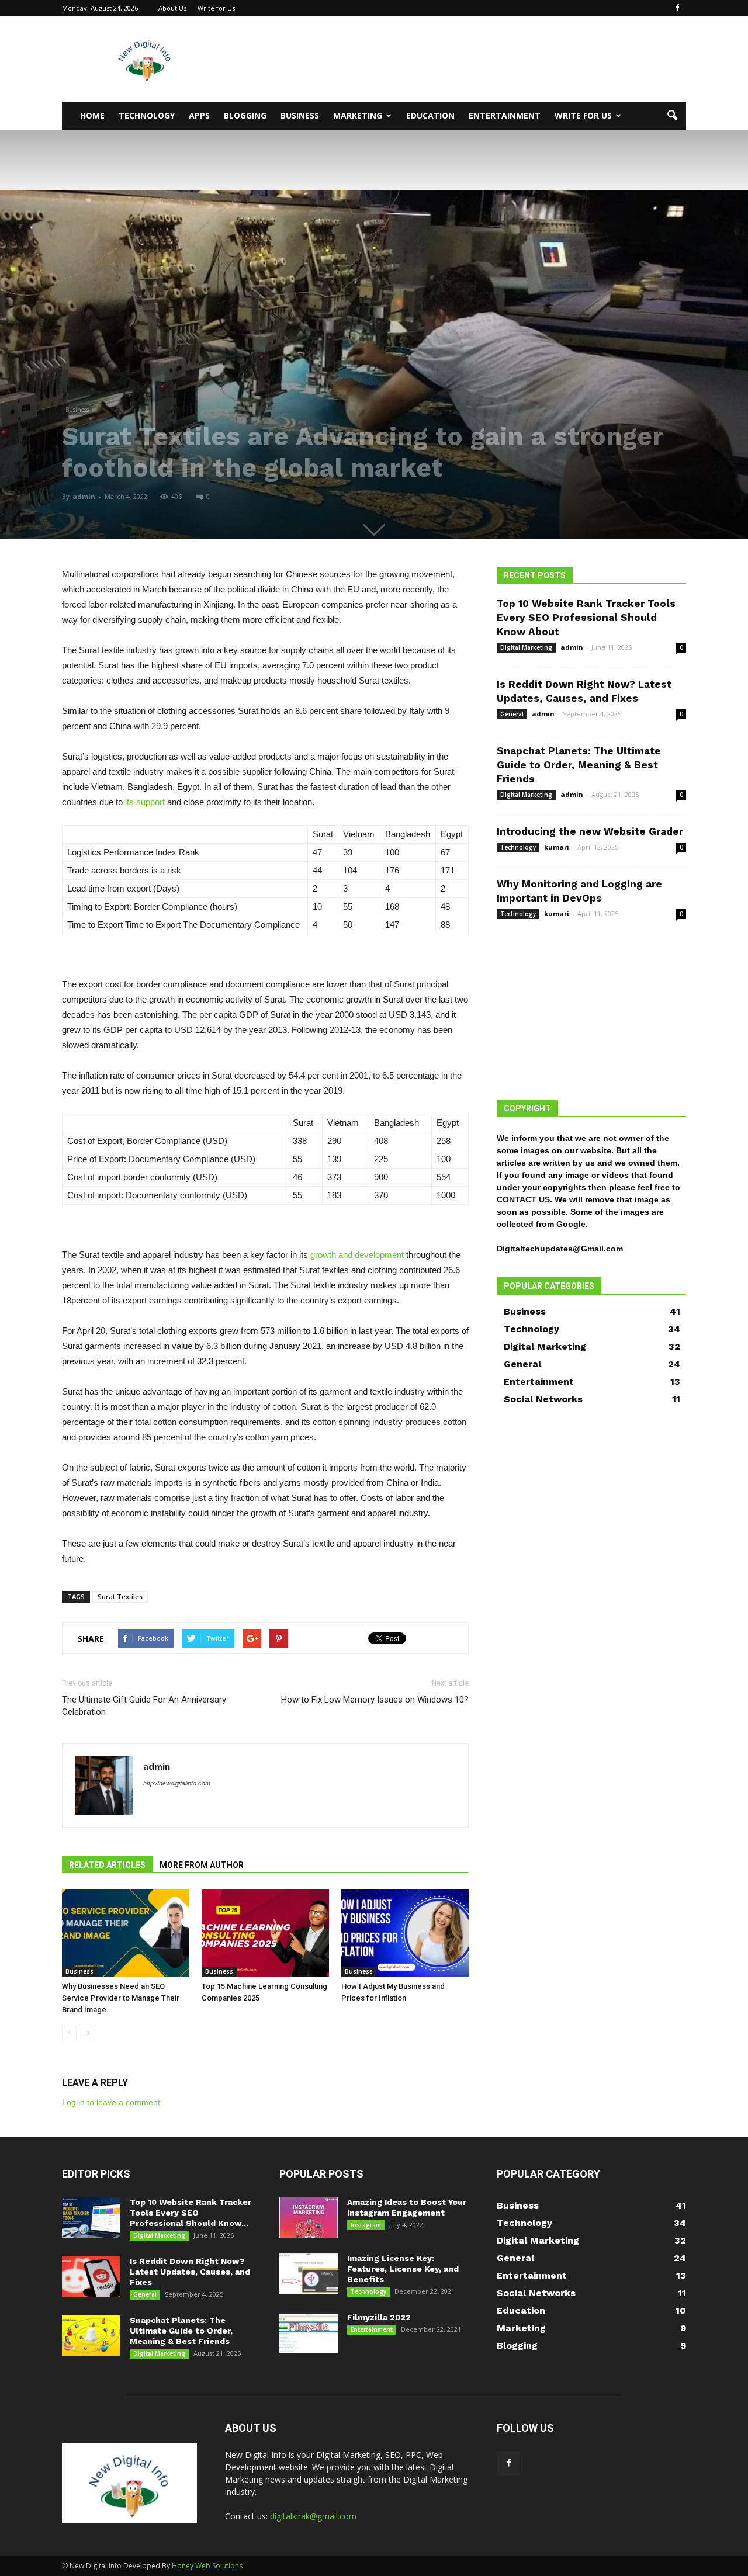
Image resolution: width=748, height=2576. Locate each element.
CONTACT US (523, 1199)
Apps (199, 115)
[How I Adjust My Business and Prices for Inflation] (405, 1933)
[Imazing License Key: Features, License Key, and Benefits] (309, 2273)
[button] (672, 116)
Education (430, 115)
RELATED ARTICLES (107, 1865)
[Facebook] (677, 8)
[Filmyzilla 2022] (309, 2332)
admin (84, 496)
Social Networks (543, 1399)
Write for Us (216, 8)
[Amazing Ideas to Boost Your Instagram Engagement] (309, 2217)
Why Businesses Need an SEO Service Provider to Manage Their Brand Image (121, 1998)
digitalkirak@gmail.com (313, 2516)
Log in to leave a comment (111, 2102)
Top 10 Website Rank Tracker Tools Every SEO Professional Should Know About (586, 618)
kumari (557, 847)
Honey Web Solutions (207, 2566)
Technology (147, 115)
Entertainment (505, 115)
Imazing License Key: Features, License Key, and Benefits (403, 2269)
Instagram (366, 2225)
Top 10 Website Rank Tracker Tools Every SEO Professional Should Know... (191, 2213)
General (512, 714)
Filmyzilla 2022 (379, 2317)
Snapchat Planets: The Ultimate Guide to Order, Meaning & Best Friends (579, 765)
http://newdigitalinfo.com (177, 1783)
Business (300, 115)
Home (92, 115)
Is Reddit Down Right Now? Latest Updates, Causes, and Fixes (190, 2272)
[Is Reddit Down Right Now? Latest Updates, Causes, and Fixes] (91, 2276)
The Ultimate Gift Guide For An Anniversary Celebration (144, 1706)
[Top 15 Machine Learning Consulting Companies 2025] (265, 1933)
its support (145, 802)
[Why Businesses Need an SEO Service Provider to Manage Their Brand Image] (126, 1933)
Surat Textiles (120, 1596)
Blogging (245, 115)
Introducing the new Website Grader (590, 831)
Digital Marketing (526, 647)
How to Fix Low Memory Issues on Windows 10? (375, 1700)
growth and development (357, 1255)
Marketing (358, 115)
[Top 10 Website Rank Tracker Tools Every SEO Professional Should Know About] (91, 2217)
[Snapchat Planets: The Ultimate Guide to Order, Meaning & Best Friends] (91, 2335)
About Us (172, 8)
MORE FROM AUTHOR (202, 1865)
